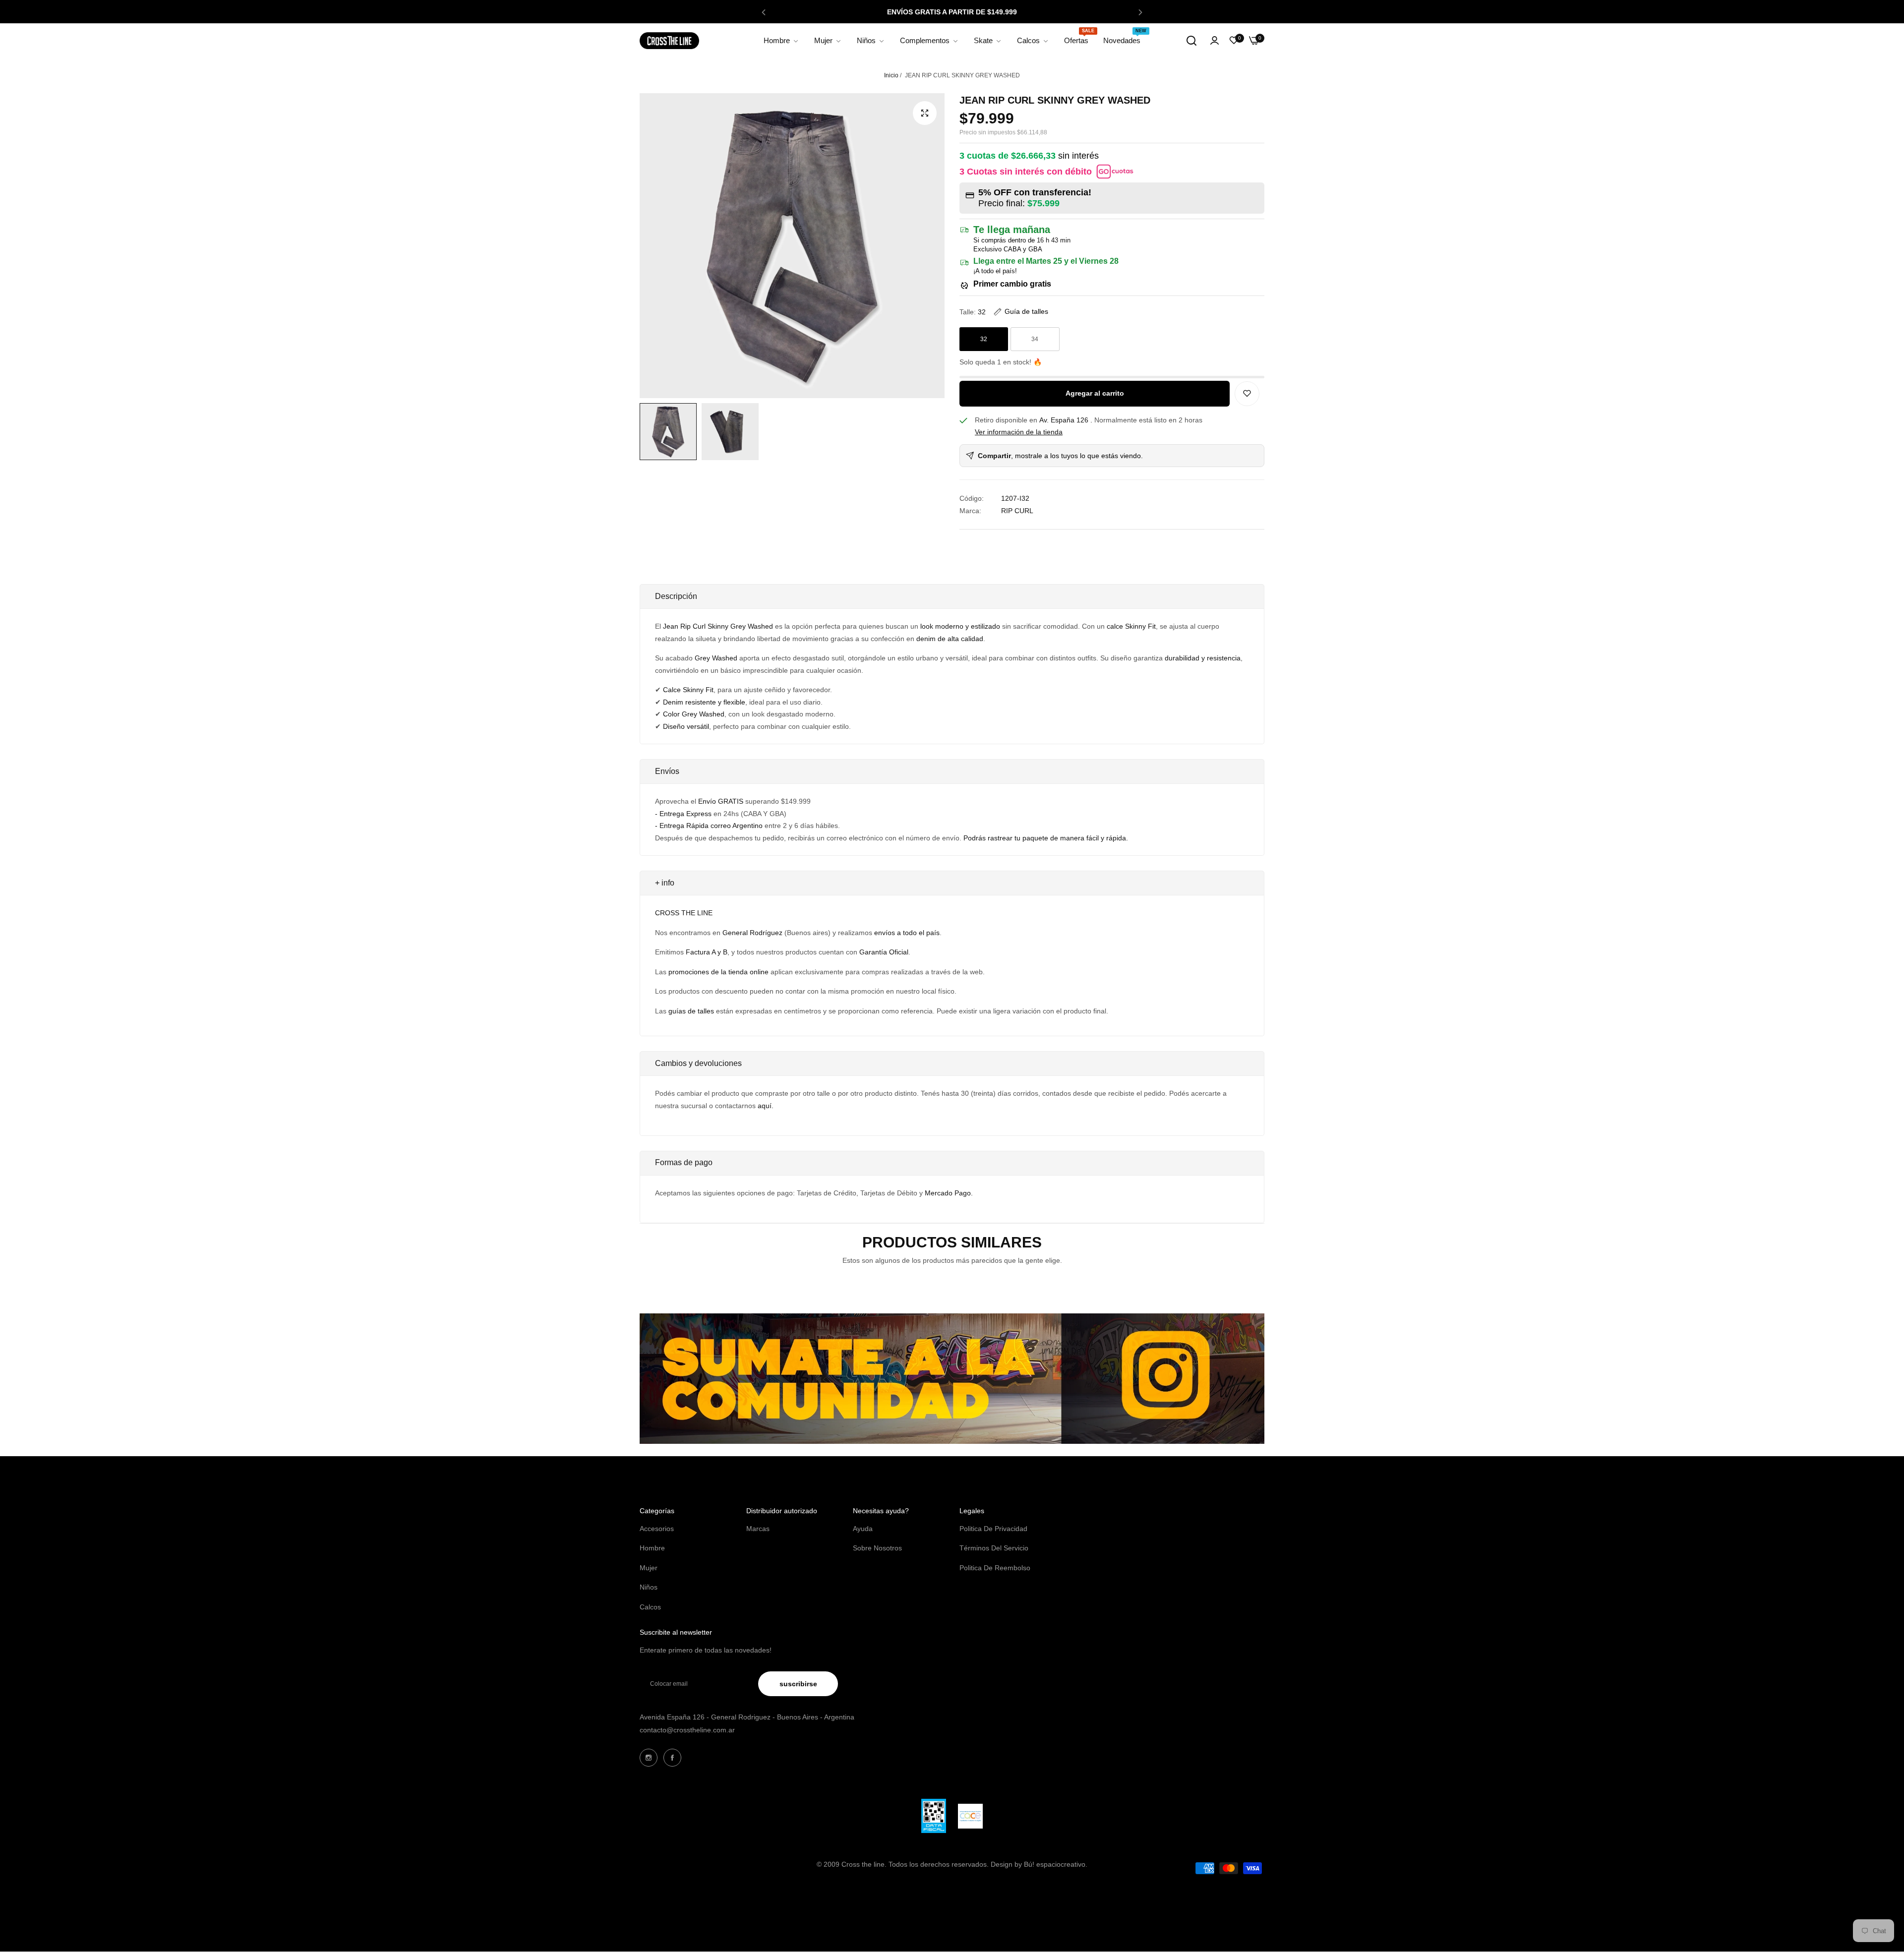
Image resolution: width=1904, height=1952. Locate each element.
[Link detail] (649, 1758)
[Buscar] (1191, 41)
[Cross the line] (669, 40)
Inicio (891, 75)
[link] (781, 41)
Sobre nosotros (877, 1548)
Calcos (650, 1607)
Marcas (758, 1529)
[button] (764, 12)
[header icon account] (1215, 41)
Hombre (652, 1548)
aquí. (766, 1106)
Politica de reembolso (995, 1568)
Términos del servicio (994, 1548)
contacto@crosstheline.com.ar (687, 1730)
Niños (649, 1587)
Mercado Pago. (949, 1193)
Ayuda (863, 1529)
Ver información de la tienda (1019, 432)
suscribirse (798, 1684)
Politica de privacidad (993, 1529)
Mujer (649, 1568)
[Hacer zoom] (925, 113)
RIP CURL (1017, 511)
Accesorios (657, 1529)
